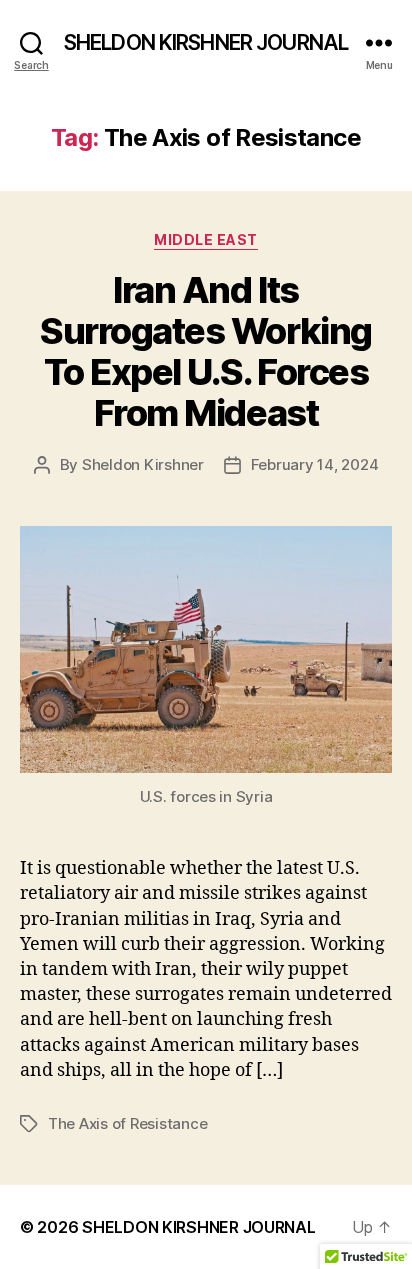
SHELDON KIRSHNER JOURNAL (206, 42)
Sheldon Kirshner (143, 464)
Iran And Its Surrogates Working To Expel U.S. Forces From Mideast (205, 351)
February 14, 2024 (315, 464)
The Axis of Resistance (127, 1123)
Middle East (206, 239)
